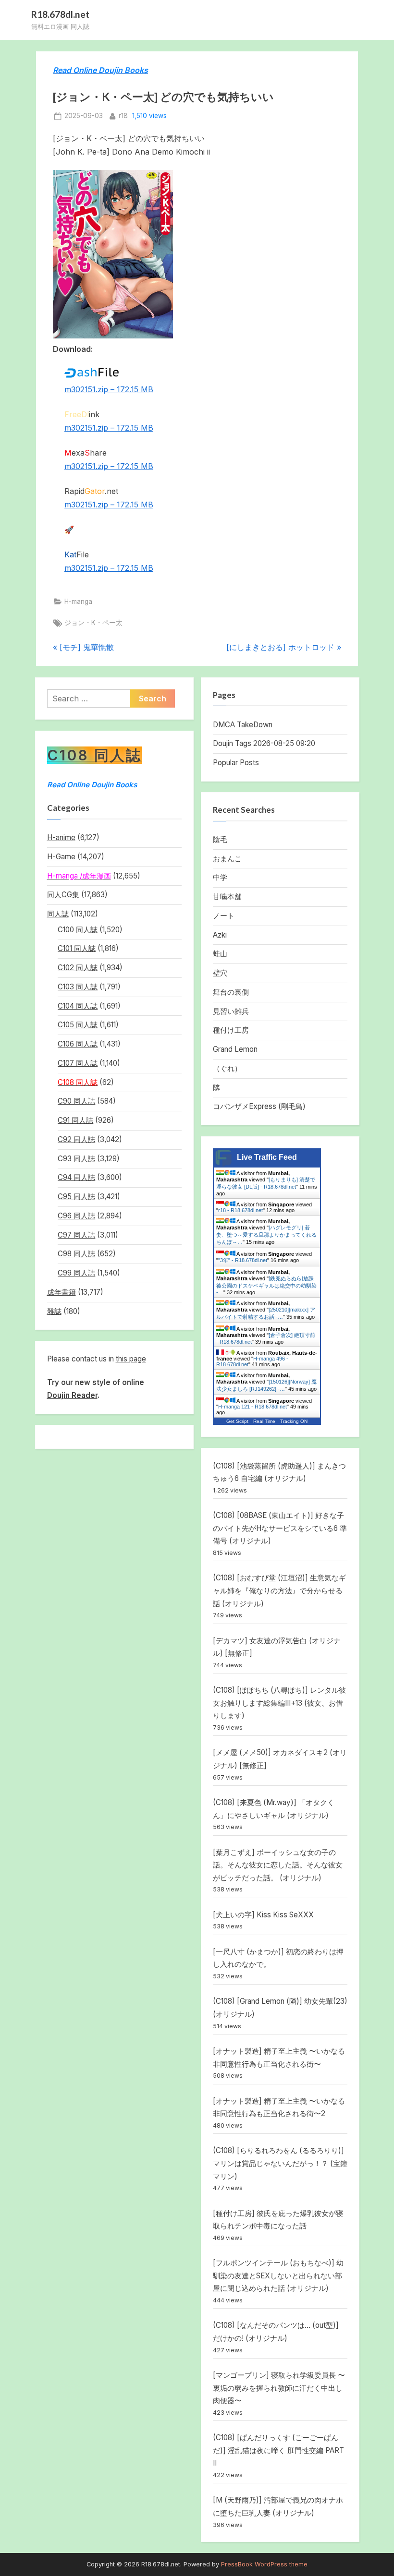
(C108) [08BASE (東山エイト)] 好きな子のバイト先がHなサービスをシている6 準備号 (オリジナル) (280, 1528)
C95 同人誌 (76, 1197)
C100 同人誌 (78, 930)
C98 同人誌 (76, 1254)
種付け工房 (231, 1030)
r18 (123, 115)
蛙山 (220, 954)
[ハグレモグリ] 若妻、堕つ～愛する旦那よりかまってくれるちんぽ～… (266, 1235)
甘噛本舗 (227, 897)
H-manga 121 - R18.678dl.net (252, 1407)
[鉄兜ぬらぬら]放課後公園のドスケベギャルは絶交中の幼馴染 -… (266, 1285)
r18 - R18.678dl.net (240, 1210)
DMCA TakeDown (243, 725)
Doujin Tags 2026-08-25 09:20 (264, 743)
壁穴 (220, 973)
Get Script (237, 1421)
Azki (220, 935)
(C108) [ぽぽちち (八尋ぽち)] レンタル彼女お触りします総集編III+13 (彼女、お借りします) (279, 1703)
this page (131, 1359)
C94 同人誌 (76, 1177)
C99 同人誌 (76, 1273)
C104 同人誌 (78, 1006)
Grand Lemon (235, 1049)
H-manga (78, 602)
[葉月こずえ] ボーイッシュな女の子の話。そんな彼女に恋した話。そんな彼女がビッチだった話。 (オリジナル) (278, 1865)
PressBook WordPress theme (264, 2564)
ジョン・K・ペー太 (93, 623)
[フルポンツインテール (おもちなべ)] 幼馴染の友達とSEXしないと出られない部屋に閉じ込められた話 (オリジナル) (278, 2275)
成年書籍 (62, 1292)
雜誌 (54, 1311)
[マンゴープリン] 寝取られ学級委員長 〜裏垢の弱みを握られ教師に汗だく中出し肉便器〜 (279, 2388)
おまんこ (227, 859)
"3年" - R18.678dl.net (243, 1260)
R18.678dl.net (60, 14)
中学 (220, 877)
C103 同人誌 (78, 987)
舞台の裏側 (231, 992)
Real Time (264, 1421)
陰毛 (220, 839)
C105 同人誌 (78, 1025)
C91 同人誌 (75, 1120)
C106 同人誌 (78, 1044)
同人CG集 (63, 895)
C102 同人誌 (78, 968)
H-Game (61, 857)
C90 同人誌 (76, 1101)
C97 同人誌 (76, 1235)
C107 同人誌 (78, 1063)
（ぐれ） (227, 1068)
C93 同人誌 (76, 1159)
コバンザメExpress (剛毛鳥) (259, 1106)
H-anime (61, 837)
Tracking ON (294, 1421)
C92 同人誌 (76, 1139)
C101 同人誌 (77, 948)
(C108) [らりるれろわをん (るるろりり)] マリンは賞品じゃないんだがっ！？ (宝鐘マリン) (280, 2163)
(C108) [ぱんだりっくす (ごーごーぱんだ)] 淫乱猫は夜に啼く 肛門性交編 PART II (278, 2450)
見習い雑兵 (231, 1011)
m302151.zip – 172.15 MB (109, 389)
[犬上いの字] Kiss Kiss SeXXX (263, 1915)
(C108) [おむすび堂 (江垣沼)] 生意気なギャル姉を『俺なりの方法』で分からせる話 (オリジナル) (279, 1590)
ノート (224, 916)
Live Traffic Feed (267, 1157)
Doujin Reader (72, 1395)
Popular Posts (236, 763)
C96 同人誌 (76, 1216)
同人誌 (58, 914)
